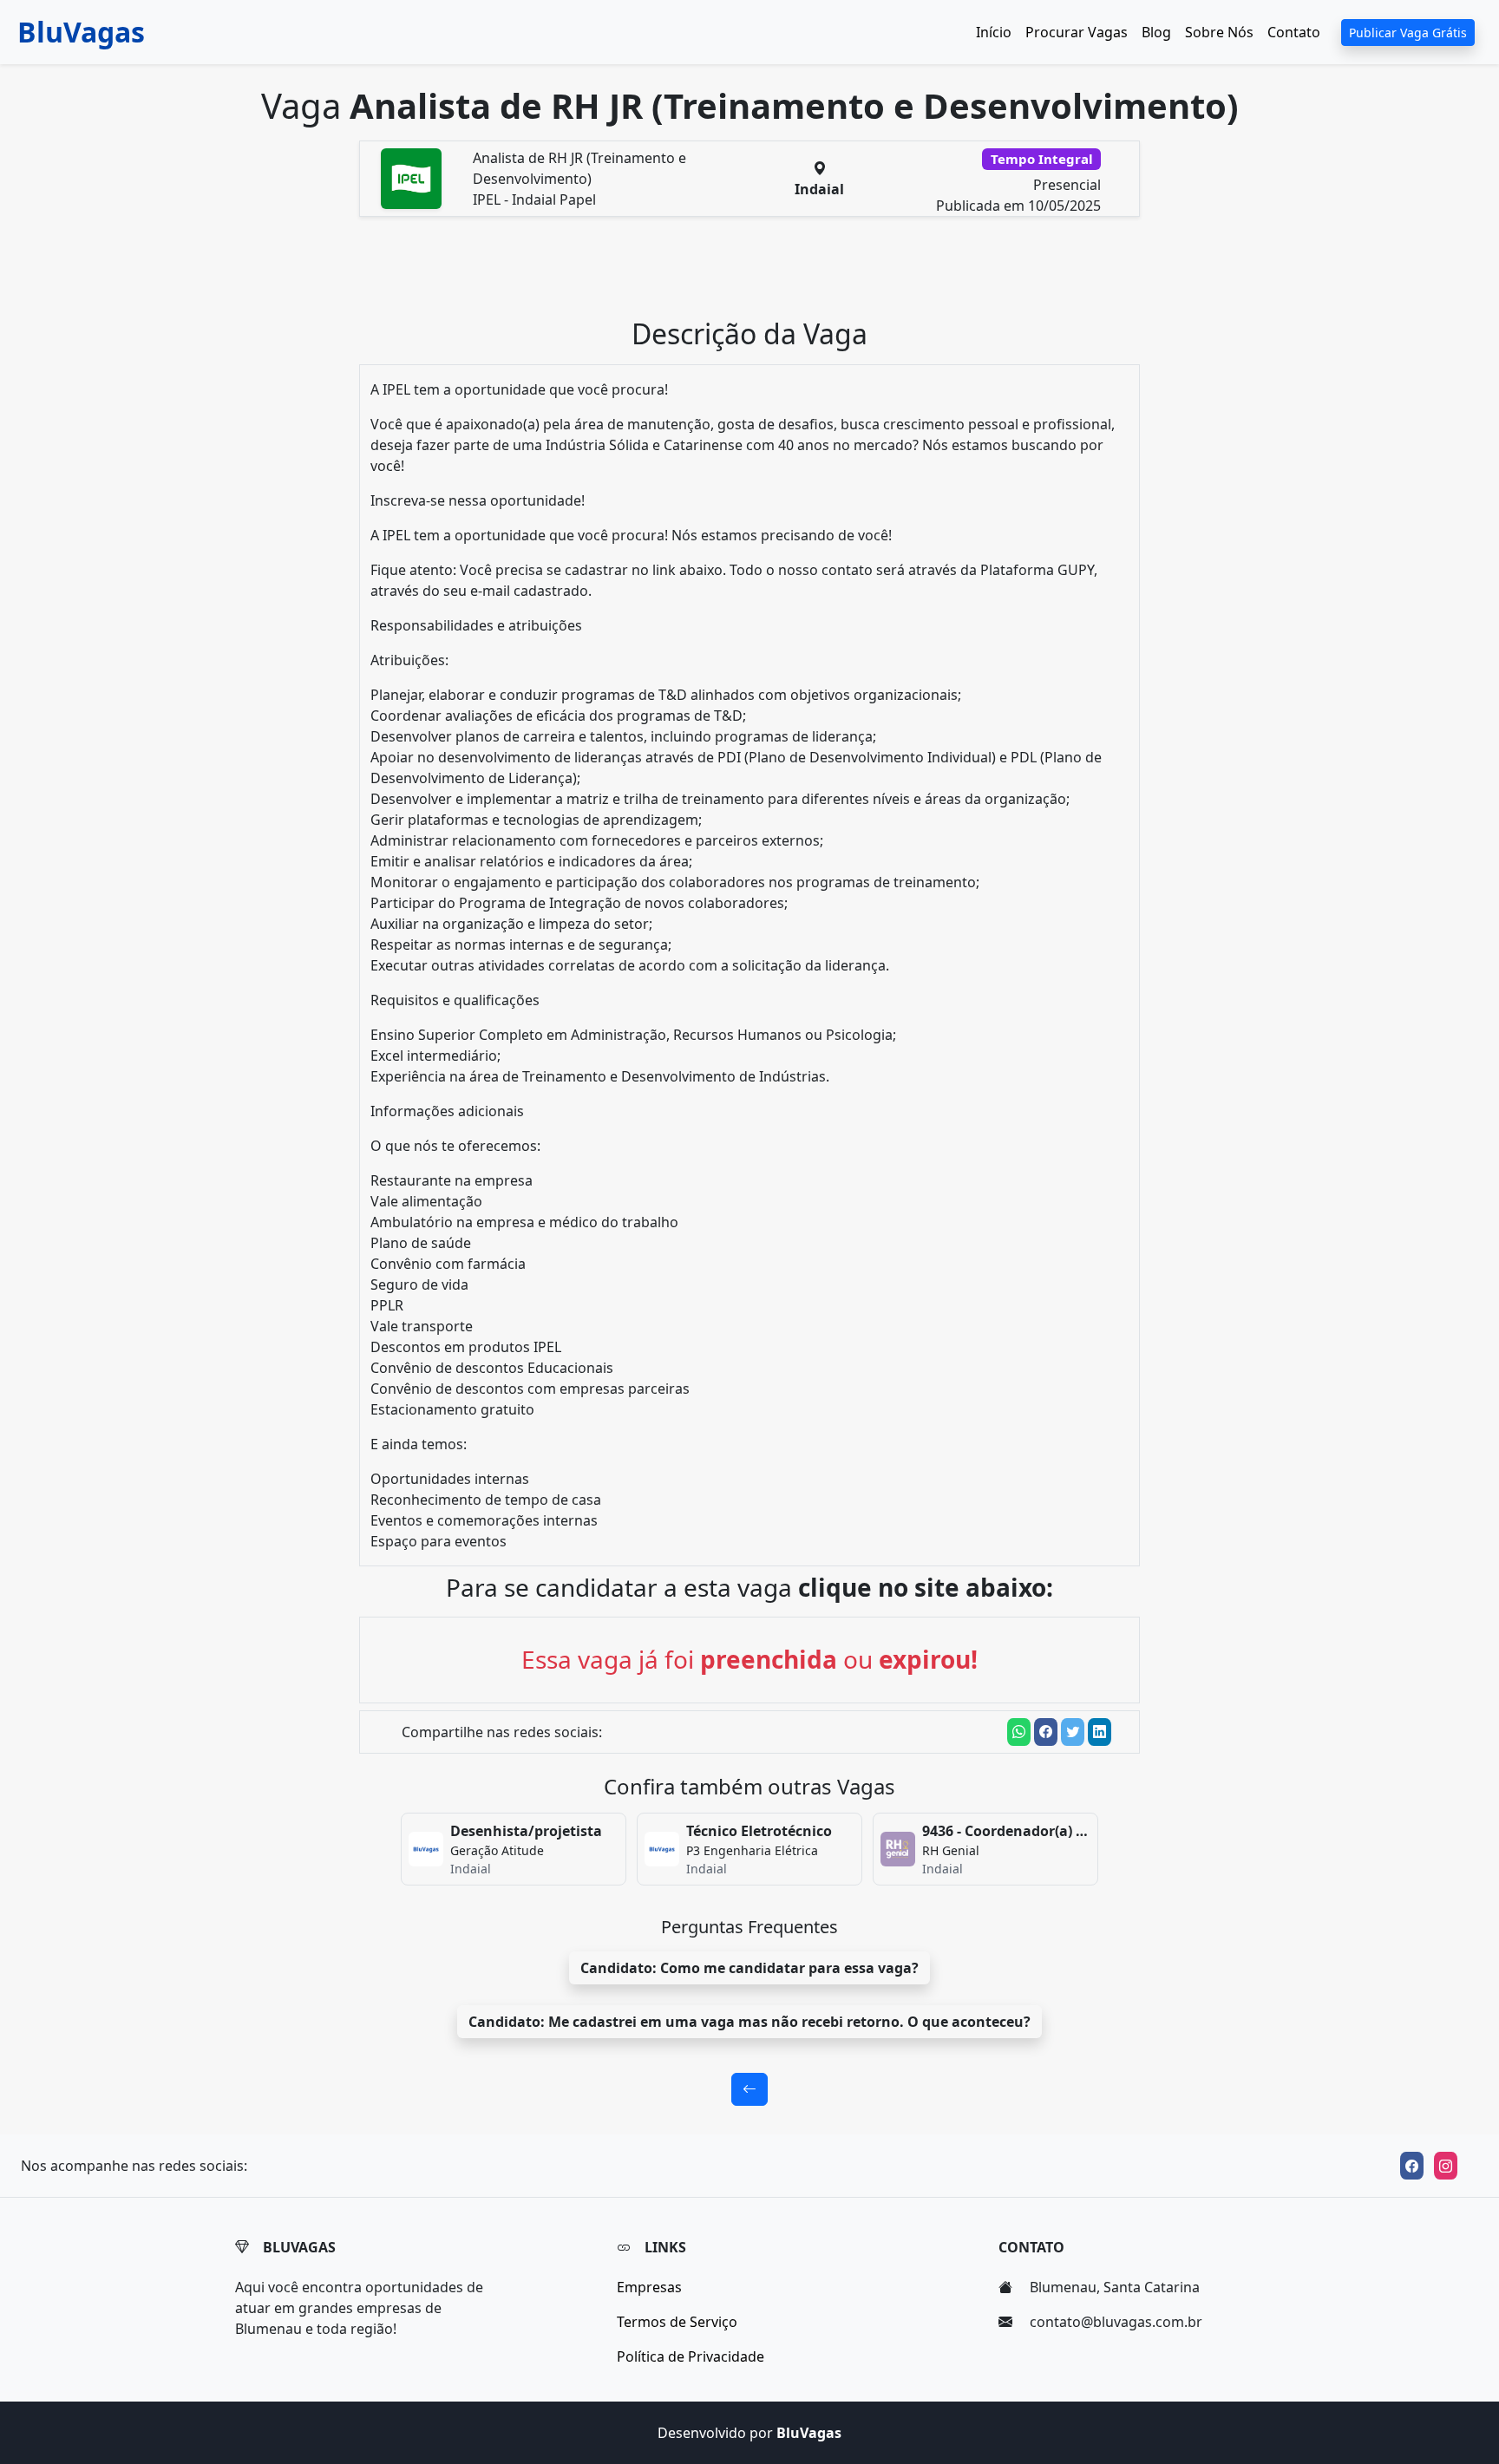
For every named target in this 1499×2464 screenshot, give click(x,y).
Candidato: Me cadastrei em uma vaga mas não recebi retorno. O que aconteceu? (749, 2022)
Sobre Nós (1219, 32)
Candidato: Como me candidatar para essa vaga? (749, 1968)
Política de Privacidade (691, 2356)
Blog (1156, 32)
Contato (1294, 32)
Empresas (649, 2287)
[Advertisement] (760, 274)
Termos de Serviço (677, 2322)
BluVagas (81, 32)
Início (994, 32)
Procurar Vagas (1077, 32)
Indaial (819, 189)
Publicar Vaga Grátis (1408, 33)
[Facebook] (1412, 2166)
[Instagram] (1446, 2166)
